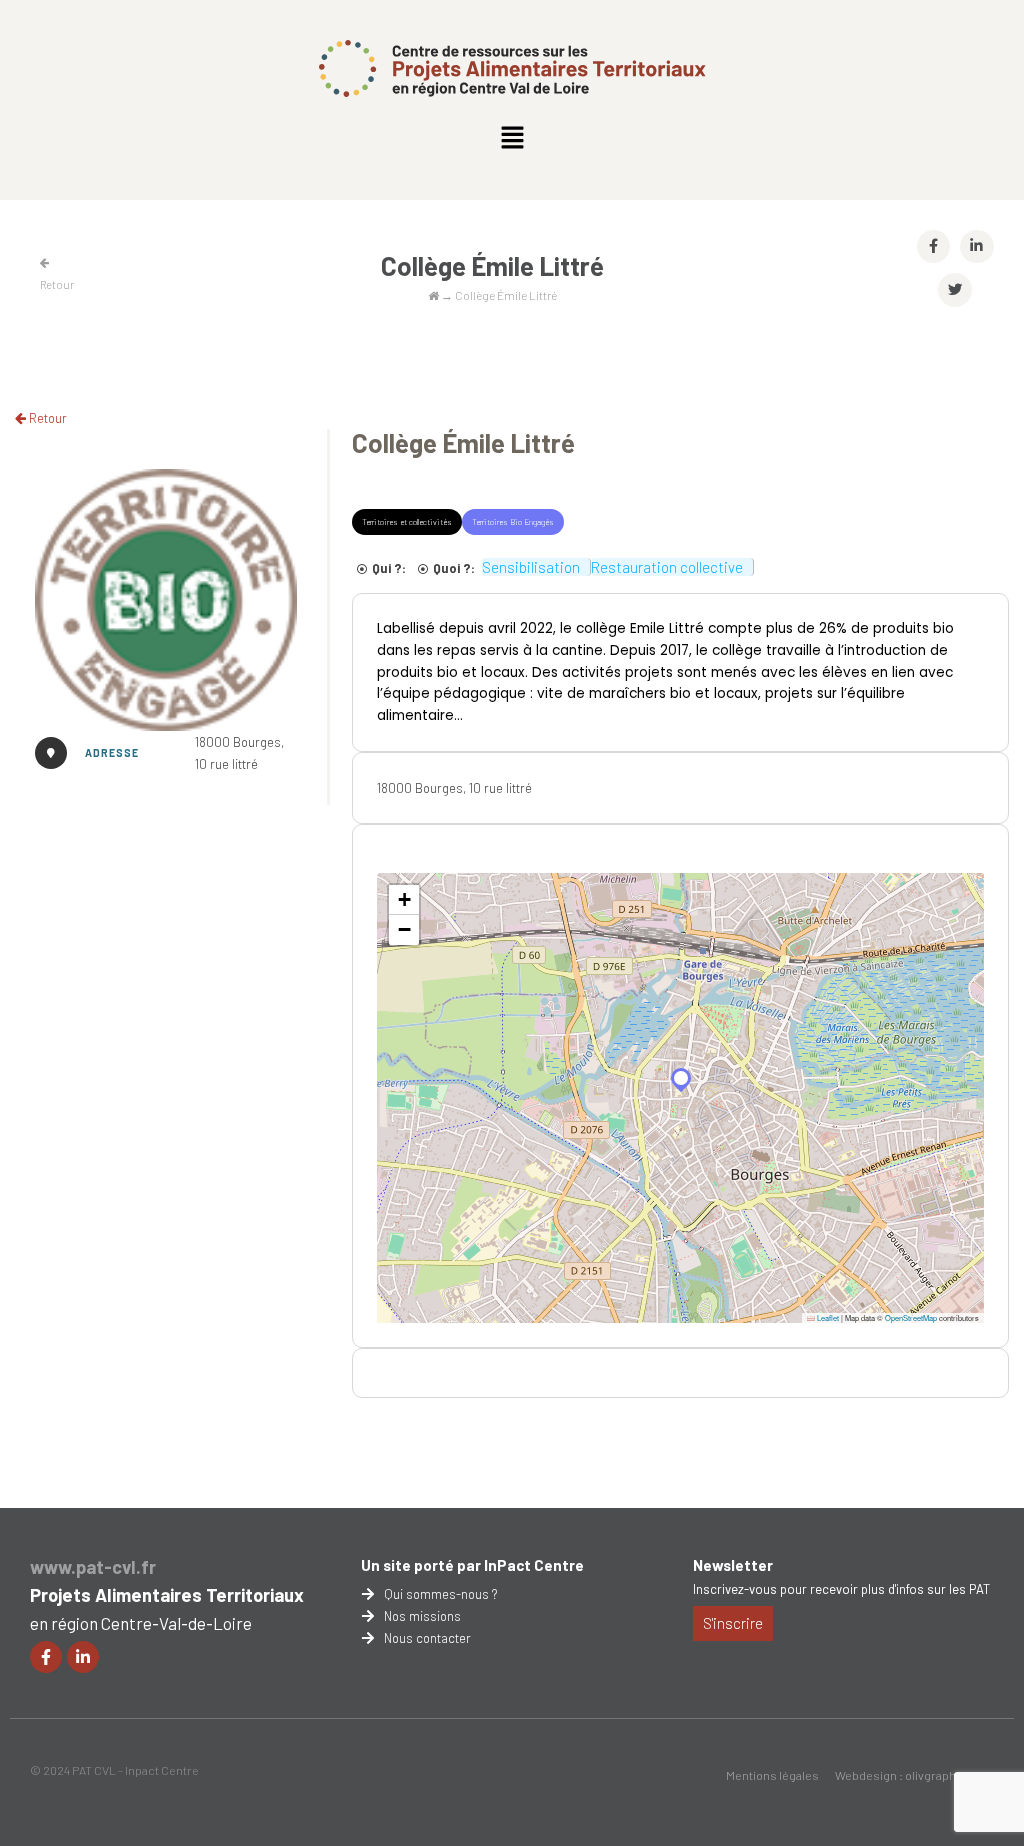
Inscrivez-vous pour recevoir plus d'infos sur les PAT (841, 1589)
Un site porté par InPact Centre (472, 1565)
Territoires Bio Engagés (513, 522)
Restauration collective (667, 567)
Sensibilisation (531, 567)
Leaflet (827, 1317)
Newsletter (733, 1565)
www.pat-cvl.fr (93, 1567)
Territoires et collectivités (407, 522)
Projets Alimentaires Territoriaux (167, 1595)
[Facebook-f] (46, 1657)
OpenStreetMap (911, 1317)
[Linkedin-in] (83, 1657)
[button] (512, 138)
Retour (46, 418)
